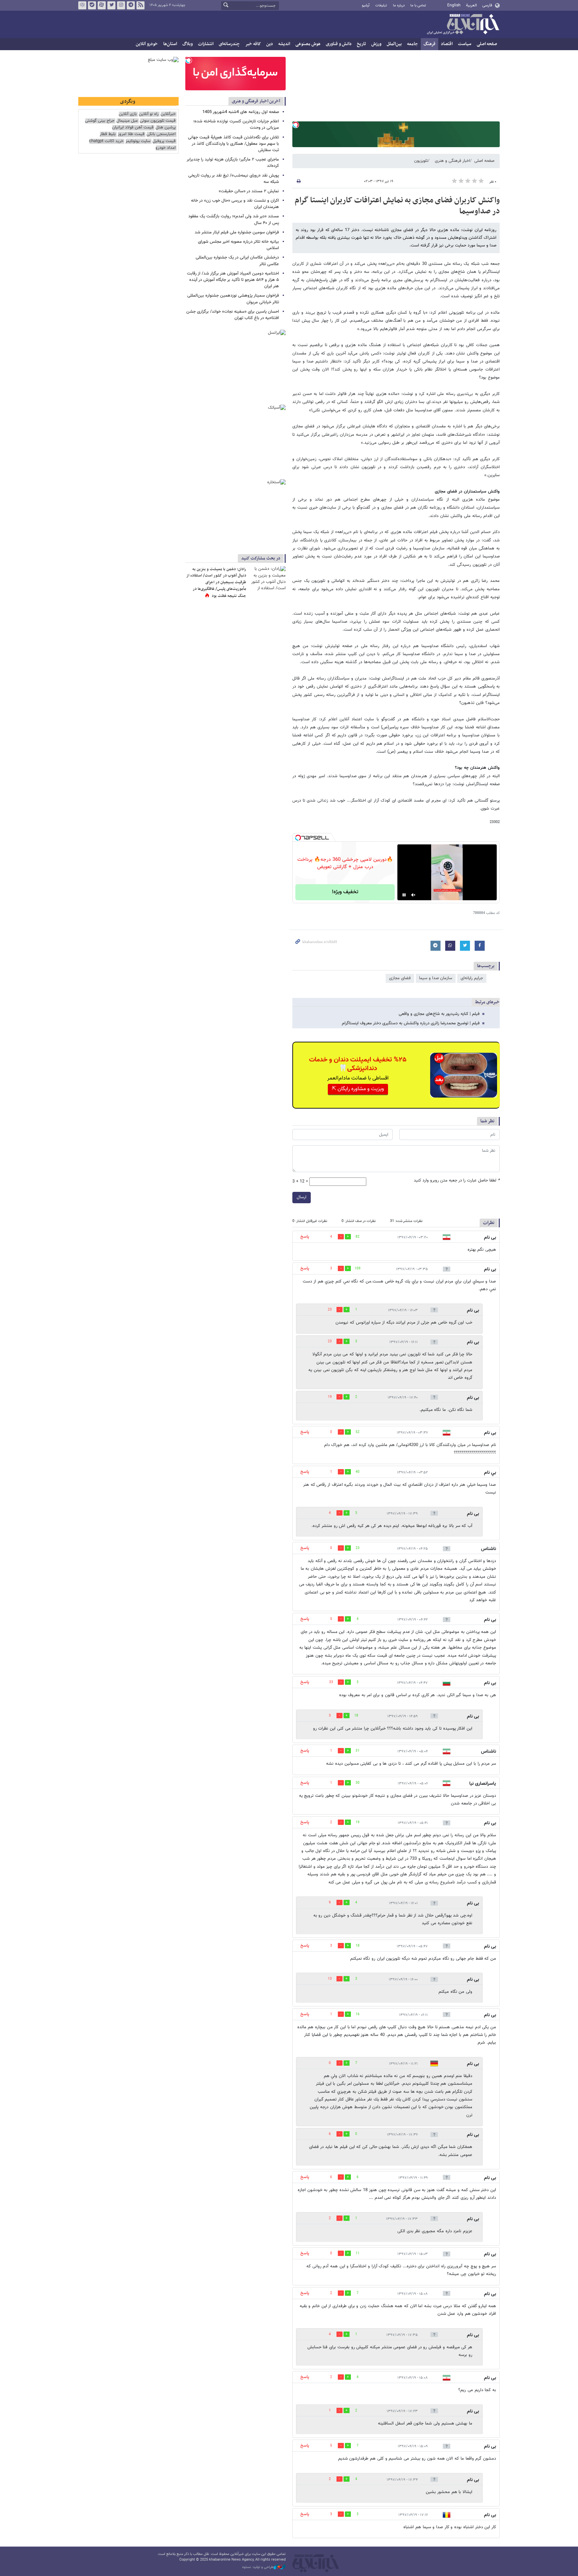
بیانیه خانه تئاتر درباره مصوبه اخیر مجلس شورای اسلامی (238, 245)
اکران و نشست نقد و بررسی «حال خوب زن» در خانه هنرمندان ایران (235, 204)
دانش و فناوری (339, 44)
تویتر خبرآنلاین (111, 5)
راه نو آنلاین (149, 114)
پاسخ (305, 1237)
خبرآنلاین (463, 25)
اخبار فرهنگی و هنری (452, 161)
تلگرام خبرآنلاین (131, 5)
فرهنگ (429, 44)
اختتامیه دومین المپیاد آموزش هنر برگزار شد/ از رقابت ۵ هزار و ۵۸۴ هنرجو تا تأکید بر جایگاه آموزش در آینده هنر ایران (233, 280)
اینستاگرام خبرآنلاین (121, 5)
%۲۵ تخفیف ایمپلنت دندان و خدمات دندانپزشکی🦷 (358, 1064)
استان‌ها (170, 44)
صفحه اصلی (487, 44)
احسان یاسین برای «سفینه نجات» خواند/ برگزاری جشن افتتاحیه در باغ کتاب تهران (233, 315)
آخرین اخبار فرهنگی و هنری (256, 101)
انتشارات (206, 44)
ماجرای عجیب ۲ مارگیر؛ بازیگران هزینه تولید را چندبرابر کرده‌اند (233, 163)
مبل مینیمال (127, 121)
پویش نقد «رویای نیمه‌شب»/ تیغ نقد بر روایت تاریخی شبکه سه (234, 179)
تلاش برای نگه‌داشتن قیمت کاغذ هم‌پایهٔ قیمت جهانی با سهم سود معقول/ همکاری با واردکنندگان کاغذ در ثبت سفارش (233, 144)
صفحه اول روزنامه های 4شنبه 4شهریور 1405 (241, 112)
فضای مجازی (400, 978)
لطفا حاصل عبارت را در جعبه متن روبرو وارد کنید (457, 1181)
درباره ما (399, 6)
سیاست (465, 44)
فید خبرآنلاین (140, 5)
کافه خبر (253, 44)
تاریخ (361, 44)
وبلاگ (187, 44)
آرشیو (366, 6)
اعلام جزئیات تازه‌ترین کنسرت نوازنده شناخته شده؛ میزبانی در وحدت (236, 125)
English (454, 5)
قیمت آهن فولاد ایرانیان (133, 128)
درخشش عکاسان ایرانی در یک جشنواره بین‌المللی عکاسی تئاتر (237, 261)
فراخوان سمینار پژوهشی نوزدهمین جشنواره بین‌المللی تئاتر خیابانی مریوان (233, 299)
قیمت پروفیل (164, 141)
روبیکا (82, 5)
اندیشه (284, 44)
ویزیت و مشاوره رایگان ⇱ (358, 1089)
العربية (471, 5)
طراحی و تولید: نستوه (258, 2567)
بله (92, 5)
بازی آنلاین (128, 114)
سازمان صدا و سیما (436, 978)
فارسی (487, 5)
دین (270, 44)
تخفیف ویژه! (345, 892)
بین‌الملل (394, 44)
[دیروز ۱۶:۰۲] (267, 578)
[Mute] (413, 895)
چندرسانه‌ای (229, 44)
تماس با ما (418, 6)
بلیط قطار (108, 134)
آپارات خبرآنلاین (102, 5)
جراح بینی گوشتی (100, 121)
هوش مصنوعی (308, 44)
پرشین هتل (166, 128)
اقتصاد (447, 44)
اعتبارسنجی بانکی (161, 134)
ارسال (302, 1197)
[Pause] (404, 895)
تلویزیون (421, 161)
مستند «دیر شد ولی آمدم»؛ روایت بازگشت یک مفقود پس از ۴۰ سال (234, 220)
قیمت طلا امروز (131, 134)
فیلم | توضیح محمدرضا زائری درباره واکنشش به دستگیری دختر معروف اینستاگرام (411, 1023)
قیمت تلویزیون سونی (158, 121)
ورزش (376, 44)
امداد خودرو (166, 148)
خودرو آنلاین (147, 44)
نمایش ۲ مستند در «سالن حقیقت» (249, 191)
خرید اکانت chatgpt (106, 141)
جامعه (413, 44)
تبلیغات (381, 6)
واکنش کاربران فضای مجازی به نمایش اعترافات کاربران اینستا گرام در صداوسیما (397, 206)
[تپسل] (296, 125)
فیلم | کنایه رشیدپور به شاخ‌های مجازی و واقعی (439, 1014)
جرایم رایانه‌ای (472, 978)
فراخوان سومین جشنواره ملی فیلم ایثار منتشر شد (237, 232)
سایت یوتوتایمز (138, 141)
